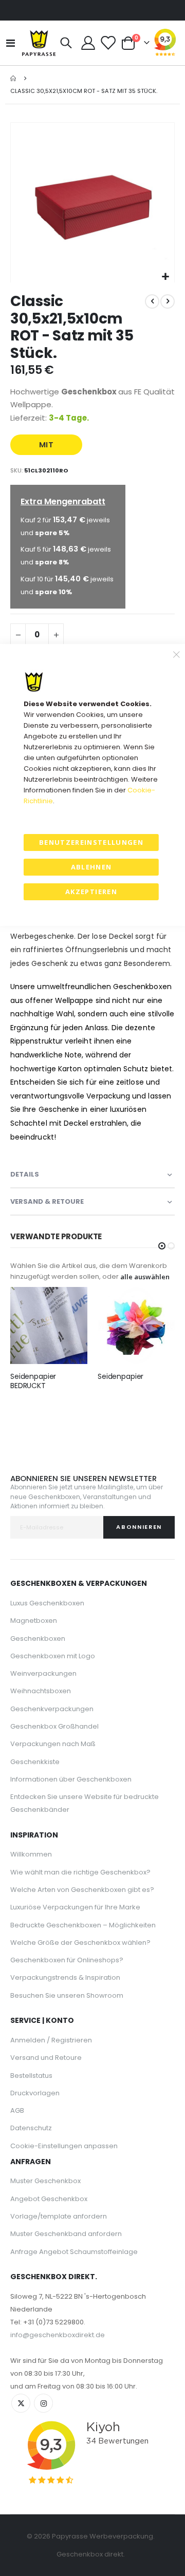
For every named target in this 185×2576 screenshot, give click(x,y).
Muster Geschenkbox (45, 2181)
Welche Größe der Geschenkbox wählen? (80, 1943)
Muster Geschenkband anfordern (66, 2234)
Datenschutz (31, 2128)
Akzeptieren (91, 892)
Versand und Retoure (46, 2058)
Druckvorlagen (35, 2093)
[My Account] (88, 43)
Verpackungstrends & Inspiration (65, 1977)
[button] (165, 277)
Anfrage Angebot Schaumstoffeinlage (74, 2252)
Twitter (21, 2403)
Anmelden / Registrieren (51, 2040)
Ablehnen (91, 867)
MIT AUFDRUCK (46, 447)
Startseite (14, 78)
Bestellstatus (31, 2076)
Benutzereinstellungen (91, 842)
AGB (17, 2110)
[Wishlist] (108, 43)
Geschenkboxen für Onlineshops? (67, 1960)
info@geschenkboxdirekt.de (58, 2335)
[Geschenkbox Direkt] (39, 43)
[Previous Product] (152, 301)
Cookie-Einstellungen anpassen (64, 2146)
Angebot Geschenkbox (49, 2199)
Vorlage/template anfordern (59, 2216)
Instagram (43, 2403)
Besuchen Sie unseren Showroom (67, 1995)
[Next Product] (168, 301)
